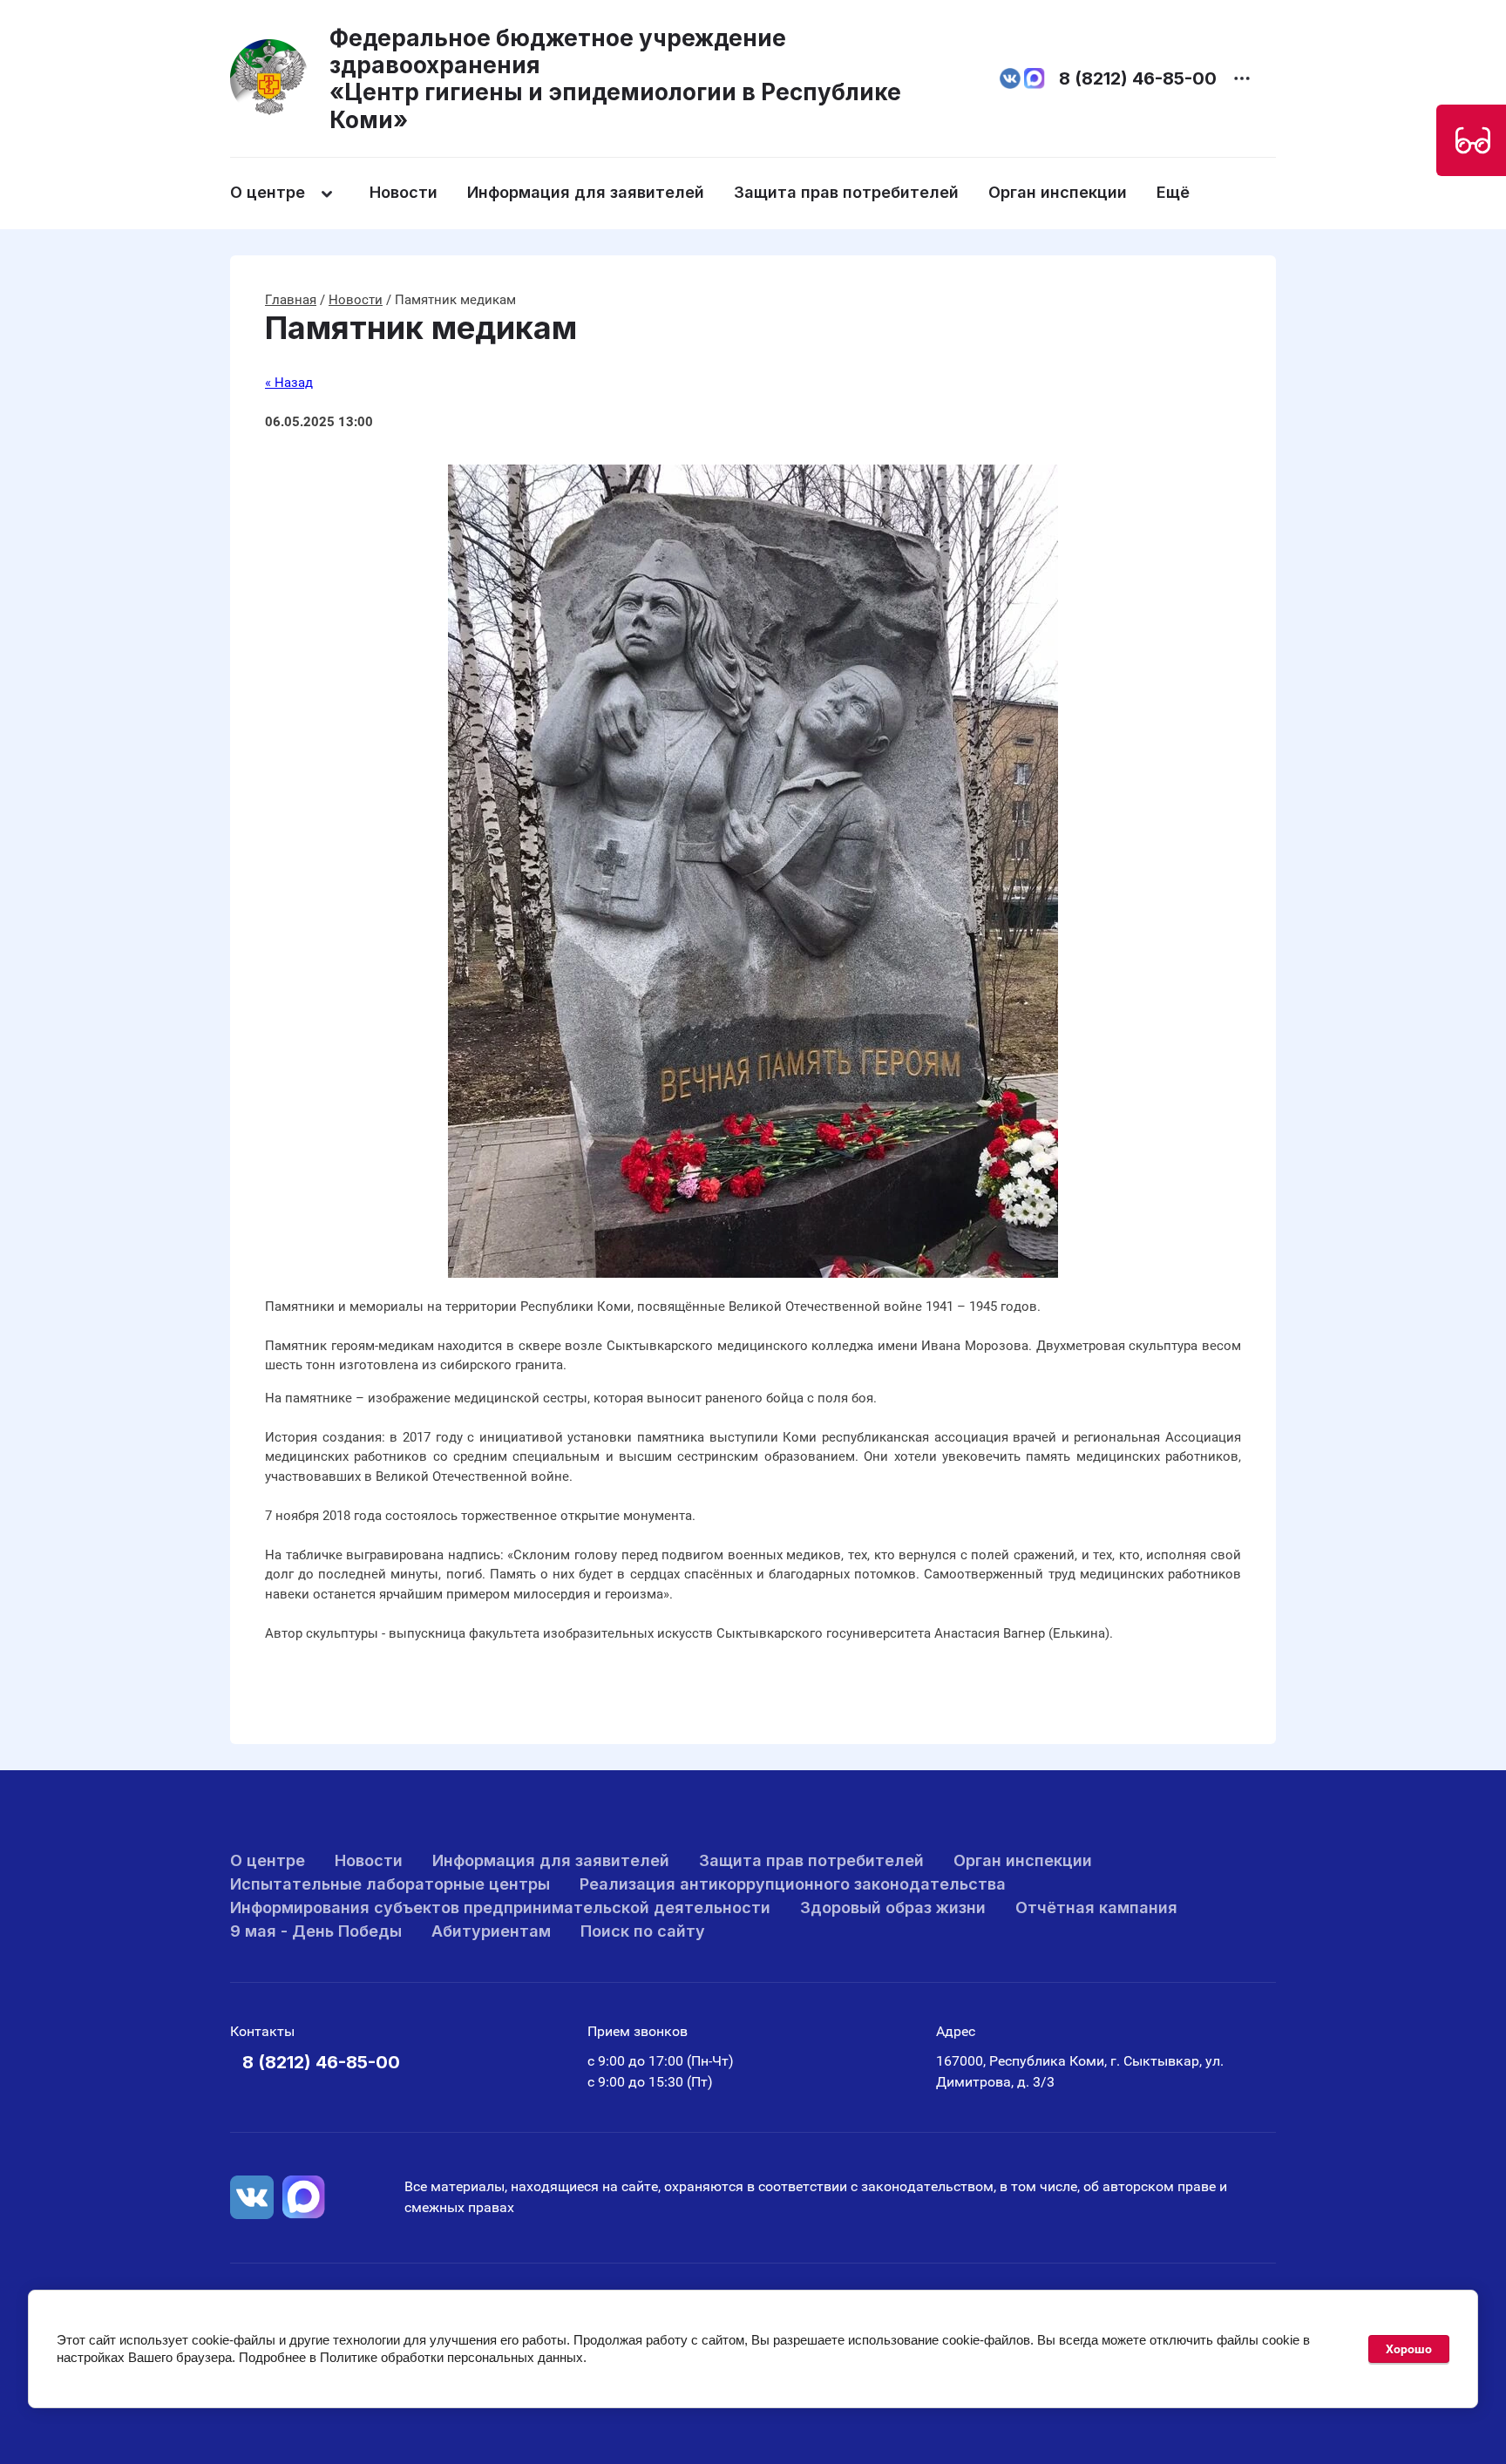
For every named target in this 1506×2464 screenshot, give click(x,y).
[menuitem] (298, 193)
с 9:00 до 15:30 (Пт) (650, 2082)
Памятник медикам (421, 328)
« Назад (289, 383)
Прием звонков (638, 2031)
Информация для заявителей (586, 192)
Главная (291, 300)
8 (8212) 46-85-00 (1138, 78)
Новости (404, 192)
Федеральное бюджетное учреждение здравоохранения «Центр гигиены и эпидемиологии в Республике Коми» (615, 79)
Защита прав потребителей (846, 192)
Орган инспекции (1058, 192)
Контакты (262, 2031)
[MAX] (304, 2197)
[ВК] (252, 2197)
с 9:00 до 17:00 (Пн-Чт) (661, 2061)
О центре (268, 192)
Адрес (956, 2031)
